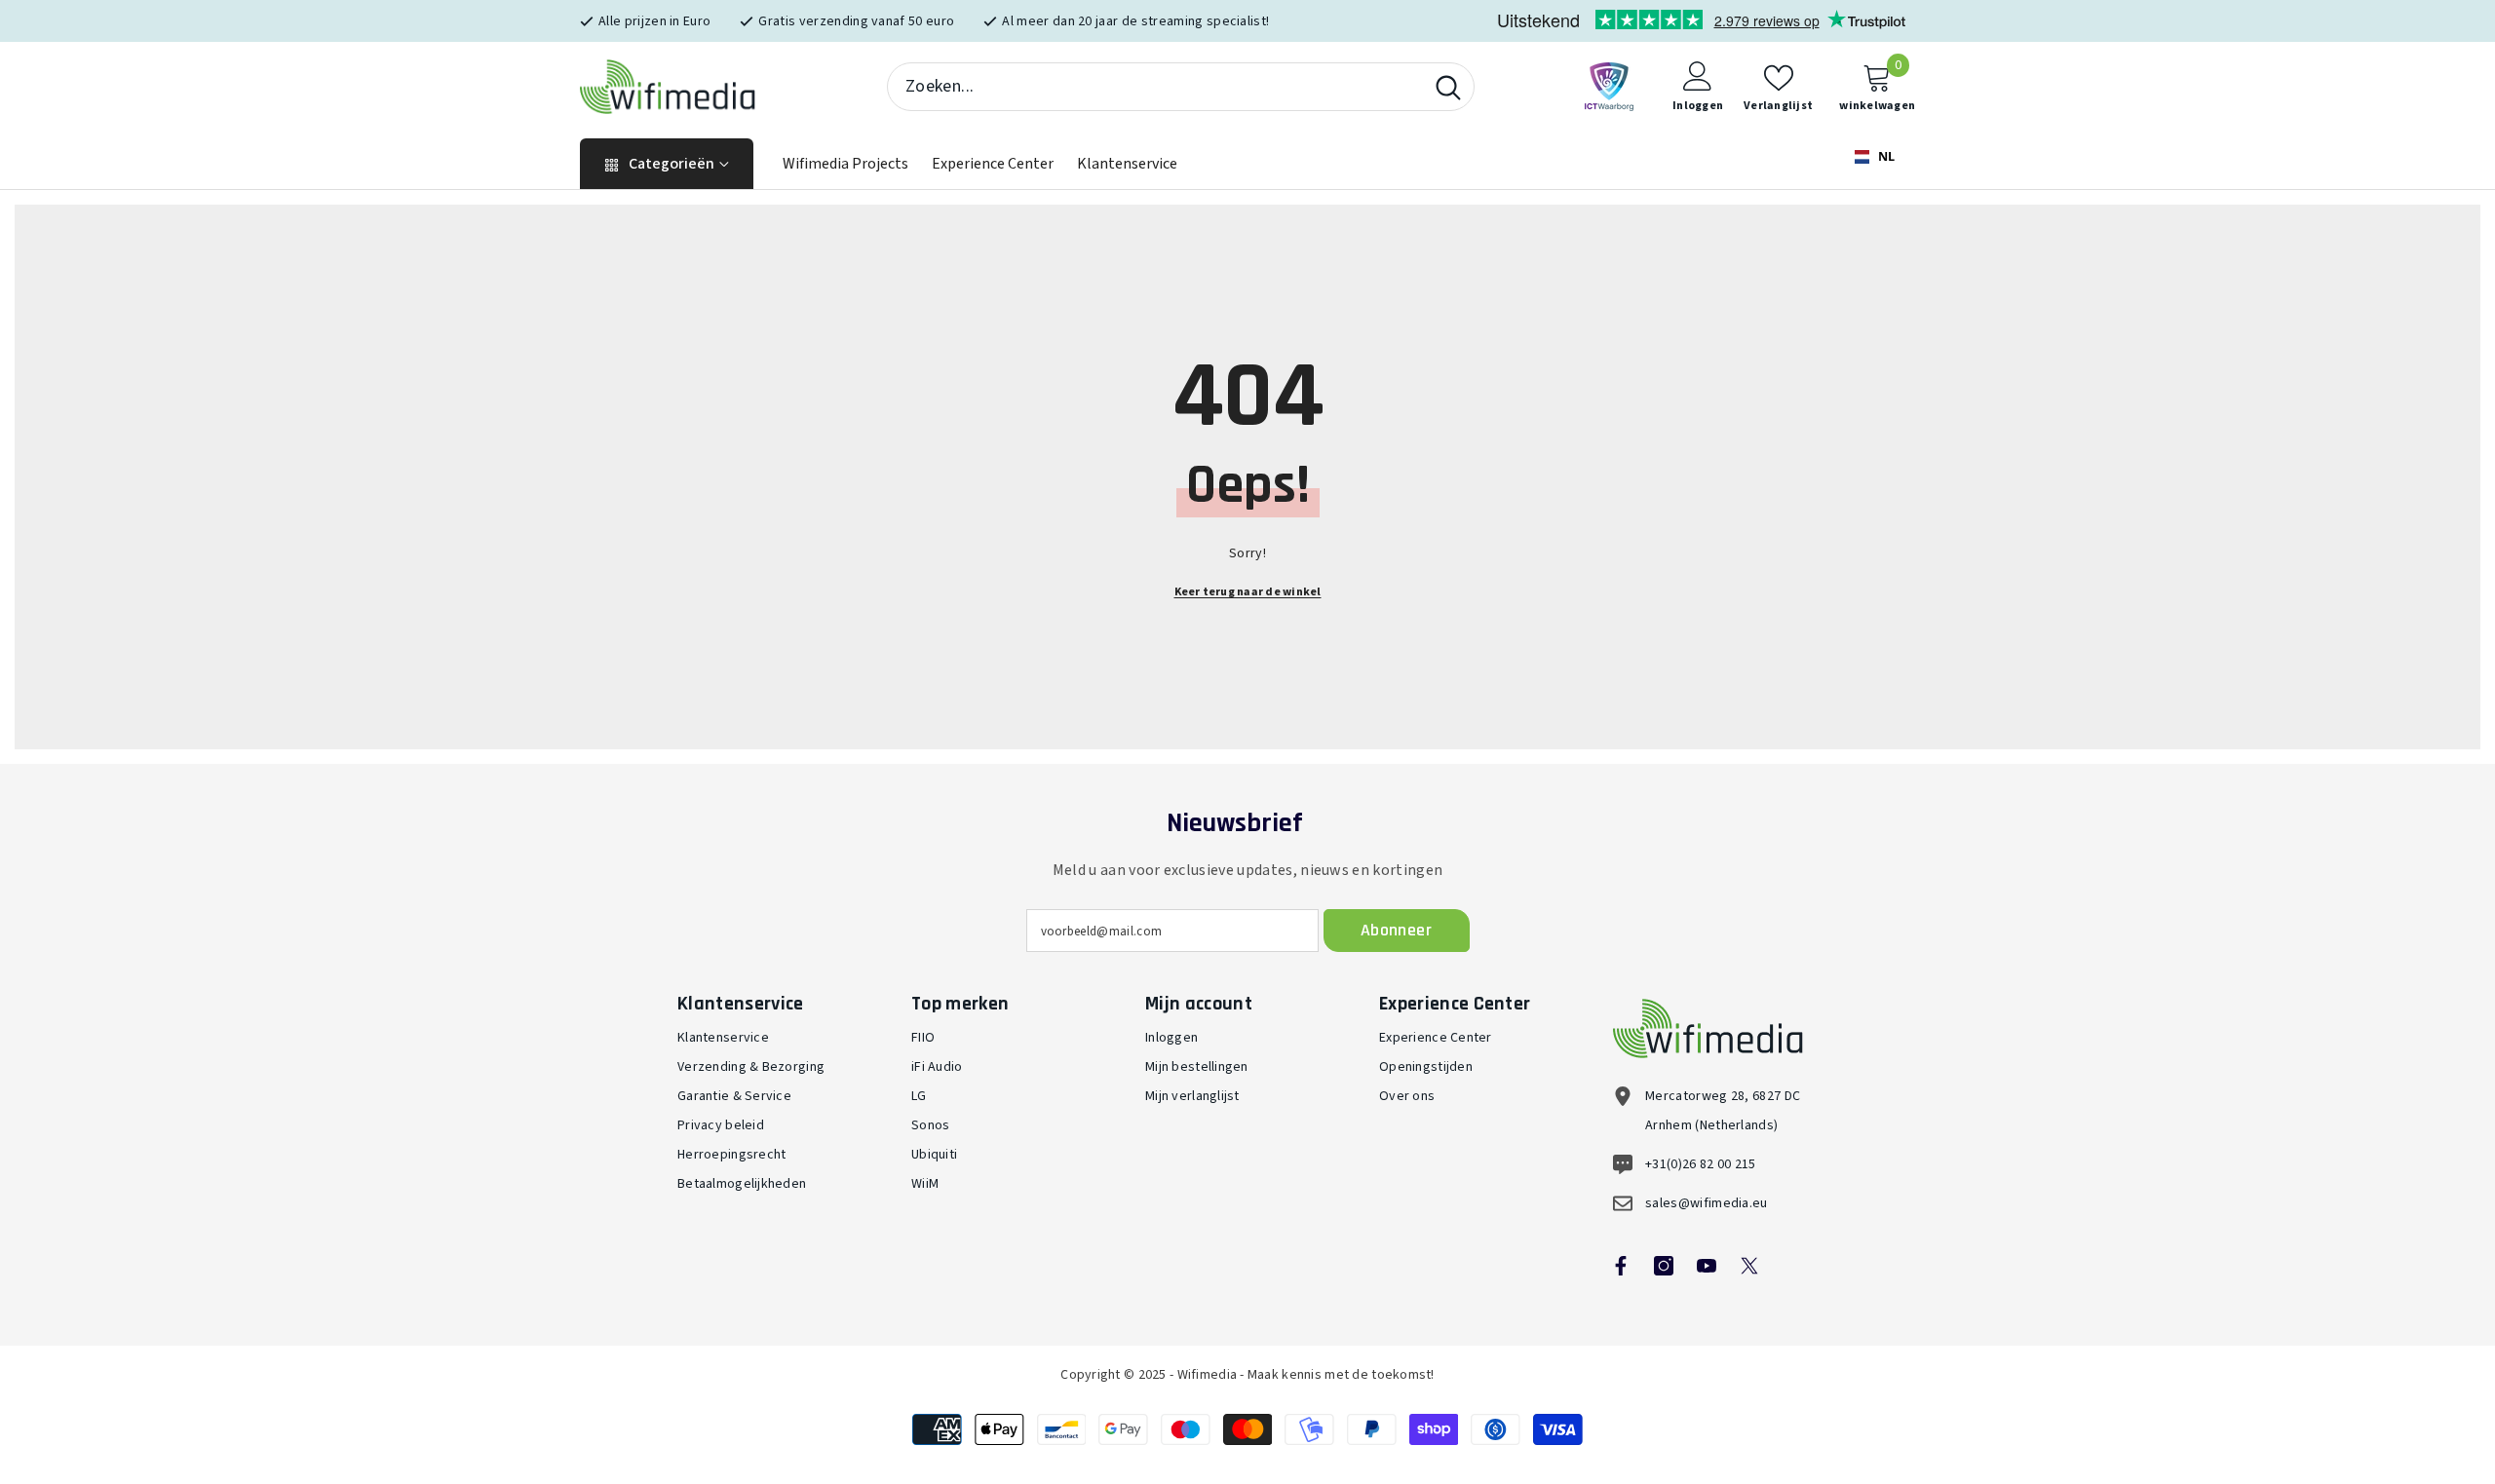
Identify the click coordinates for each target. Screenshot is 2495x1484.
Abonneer (1396, 930)
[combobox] (1155, 87)
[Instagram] (1664, 1266)
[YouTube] (1707, 1266)
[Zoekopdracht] (1181, 87)
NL (1885, 156)
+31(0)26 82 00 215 (1701, 1164)
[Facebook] (1621, 1266)
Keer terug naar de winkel (1248, 592)
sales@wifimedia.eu (1707, 1203)
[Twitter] (1749, 1266)
